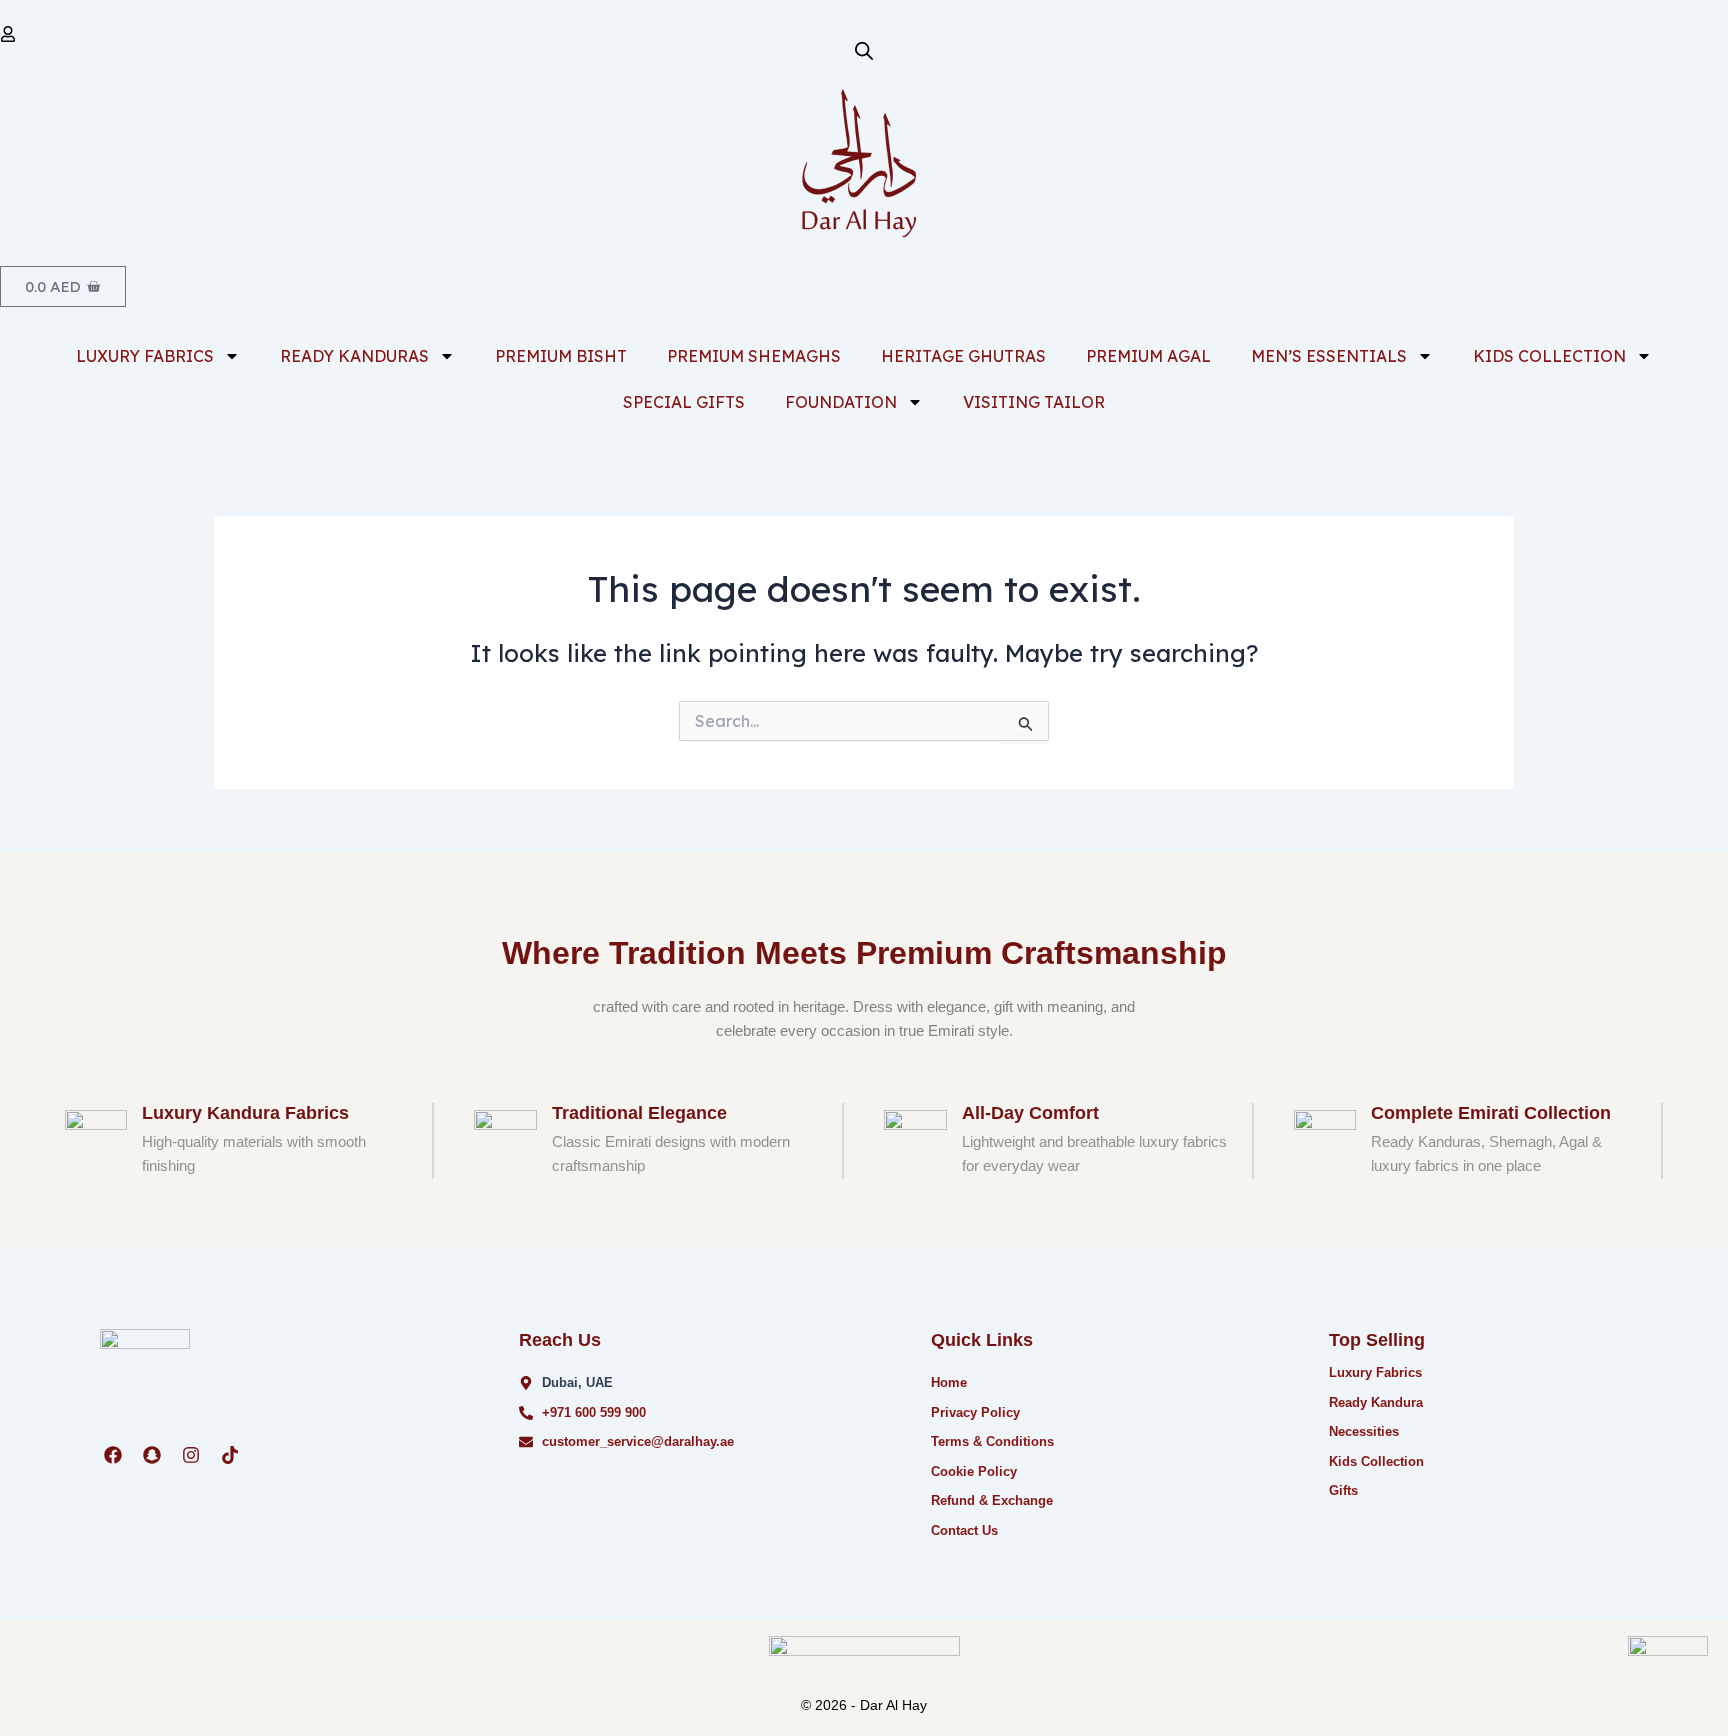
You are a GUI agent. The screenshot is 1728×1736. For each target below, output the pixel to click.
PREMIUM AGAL (1148, 356)
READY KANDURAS (354, 356)
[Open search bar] (864, 50)
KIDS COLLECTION (1549, 356)
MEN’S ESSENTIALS (1329, 356)
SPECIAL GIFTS (684, 402)
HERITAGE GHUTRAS (963, 356)
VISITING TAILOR (1034, 402)
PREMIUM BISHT (561, 356)
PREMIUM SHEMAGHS (754, 356)
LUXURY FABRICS (145, 356)
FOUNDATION (841, 402)
